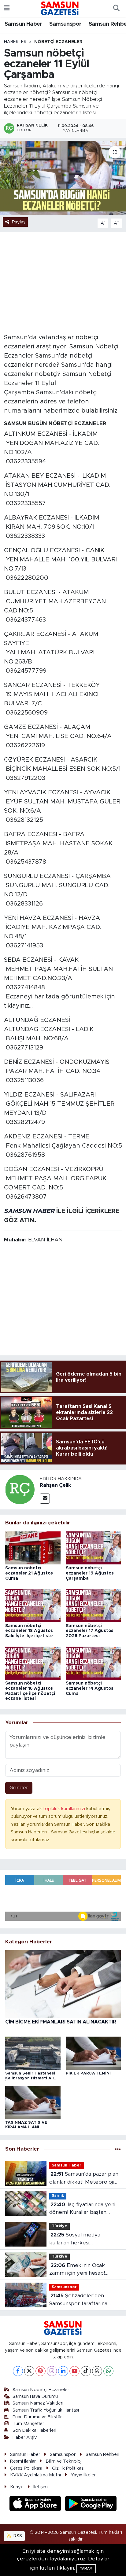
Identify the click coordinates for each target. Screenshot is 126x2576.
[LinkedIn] (63, 2371)
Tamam (86, 2569)
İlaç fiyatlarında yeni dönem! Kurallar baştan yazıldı (82, 2209)
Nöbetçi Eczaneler (58, 42)
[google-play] (91, 2504)
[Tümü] (118, 2149)
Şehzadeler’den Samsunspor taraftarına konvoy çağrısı (78, 2300)
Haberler (15, 42)
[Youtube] (74, 2371)
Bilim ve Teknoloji (64, 2461)
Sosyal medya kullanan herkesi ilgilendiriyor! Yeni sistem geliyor (79, 2239)
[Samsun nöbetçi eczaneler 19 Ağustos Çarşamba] (93, 1547)
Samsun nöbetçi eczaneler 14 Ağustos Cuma (90, 1689)
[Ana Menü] (7, 8)
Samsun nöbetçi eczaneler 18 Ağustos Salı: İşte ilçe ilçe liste (29, 1631)
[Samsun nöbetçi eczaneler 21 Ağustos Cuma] (33, 1547)
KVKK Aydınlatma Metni (35, 2475)
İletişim (41, 2487)
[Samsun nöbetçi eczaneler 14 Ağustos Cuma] (93, 1663)
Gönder (19, 1788)
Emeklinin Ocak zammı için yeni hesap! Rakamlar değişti (77, 2270)
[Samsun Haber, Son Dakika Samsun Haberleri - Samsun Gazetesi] (60, 8)
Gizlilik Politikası (68, 2468)
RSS (17, 2536)
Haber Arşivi (25, 2437)
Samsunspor (65, 24)
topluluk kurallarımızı (65, 1809)
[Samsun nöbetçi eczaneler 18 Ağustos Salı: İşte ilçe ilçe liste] (33, 1605)
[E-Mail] (45, 1499)
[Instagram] (52, 2371)
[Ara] (116, 9)
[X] (29, 2371)
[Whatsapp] (108, 2371)
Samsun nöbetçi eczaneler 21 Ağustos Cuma (29, 1573)
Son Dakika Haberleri (34, 2430)
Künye (17, 2487)
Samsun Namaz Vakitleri (38, 2403)
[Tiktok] (86, 2371)
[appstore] (36, 2504)
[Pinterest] (41, 2371)
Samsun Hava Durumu (35, 2396)
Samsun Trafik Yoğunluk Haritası (46, 2410)
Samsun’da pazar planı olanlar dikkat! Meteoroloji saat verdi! (84, 2179)
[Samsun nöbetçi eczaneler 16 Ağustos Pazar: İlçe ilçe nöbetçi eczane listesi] (33, 1663)
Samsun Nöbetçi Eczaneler (41, 2390)
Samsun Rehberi (102, 2455)
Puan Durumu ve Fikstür (37, 2417)
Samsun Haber (23, 24)
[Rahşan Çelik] (20, 1489)
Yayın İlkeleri (84, 2475)
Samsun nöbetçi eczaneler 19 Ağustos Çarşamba (90, 1573)
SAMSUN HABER (29, 1211)
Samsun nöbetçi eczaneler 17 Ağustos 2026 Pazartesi (90, 1631)
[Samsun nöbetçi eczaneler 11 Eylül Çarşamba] (63, 178)
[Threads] (97, 2371)
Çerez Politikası (26, 2468)
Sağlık (58, 2196)
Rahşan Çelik (55, 1485)
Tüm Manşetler (28, 2424)
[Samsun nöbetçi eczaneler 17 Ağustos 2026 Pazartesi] (93, 1605)
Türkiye (59, 2226)
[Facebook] (18, 2371)
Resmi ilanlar (23, 2461)
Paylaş (19, 222)
